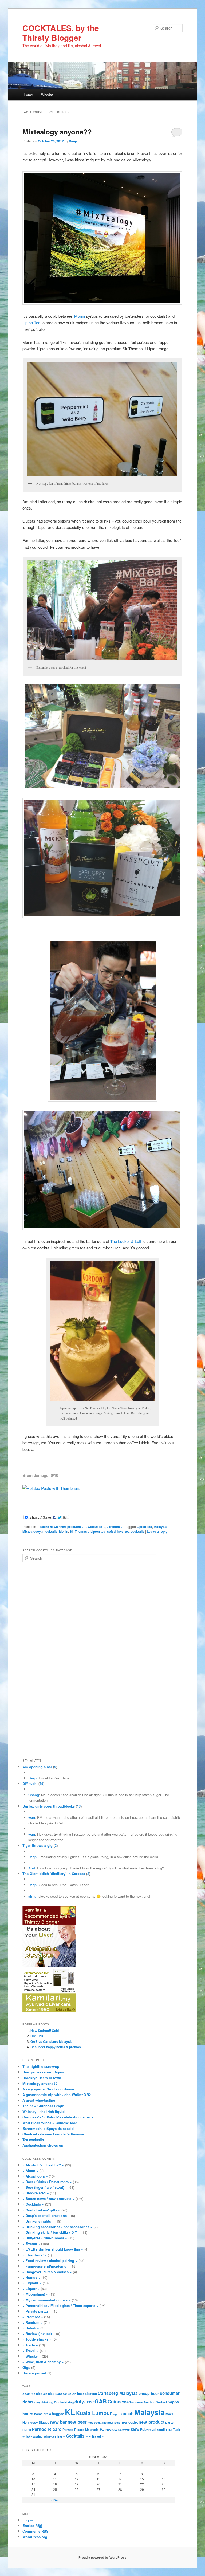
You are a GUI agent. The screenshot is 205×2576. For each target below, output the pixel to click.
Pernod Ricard (47, 2429)
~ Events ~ (115, 1527)
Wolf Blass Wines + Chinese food (50, 2123)
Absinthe (29, 2394)
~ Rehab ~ (31, 2328)
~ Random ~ (33, 2322)
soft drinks (115, 1531)
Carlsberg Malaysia (118, 2393)
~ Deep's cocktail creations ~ (46, 2216)
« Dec (55, 2500)
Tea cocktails (33, 2140)
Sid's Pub (139, 2429)
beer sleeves (87, 2394)
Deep (73, 141)
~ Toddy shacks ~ (37, 2339)
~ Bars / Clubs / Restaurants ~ (47, 2182)
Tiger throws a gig (38, 1845)
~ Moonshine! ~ (35, 2294)
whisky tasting (33, 2436)
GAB (101, 2401)
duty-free (84, 2402)
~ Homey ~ (31, 2277)
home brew (43, 2414)
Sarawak (124, 2430)
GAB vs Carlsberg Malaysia (52, 2041)
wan (32, 1817)
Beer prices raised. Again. (44, 2072)
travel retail (156, 2430)
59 (41, 1784)
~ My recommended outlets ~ (47, 2300)
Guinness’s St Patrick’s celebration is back (58, 2117)
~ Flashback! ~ (35, 2255)
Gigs (26, 2367)
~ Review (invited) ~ (39, 2334)
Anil (32, 1868)
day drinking (44, 2402)
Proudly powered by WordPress (102, 2557)
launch (127, 2414)
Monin (80, 316)
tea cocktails (135, 1531)
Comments (36, 2531)
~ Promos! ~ (33, 2317)
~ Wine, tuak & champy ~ (43, 2362)
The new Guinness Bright (43, 2106)
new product (151, 2422)
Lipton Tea (31, 322)
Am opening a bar (37, 1767)
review (111, 2429)
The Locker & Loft (126, 1241)
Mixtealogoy (32, 1531)
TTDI (169, 2430)
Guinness (118, 2402)
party (169, 2422)
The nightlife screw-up (41, 2066)
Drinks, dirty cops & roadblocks (49, 1806)
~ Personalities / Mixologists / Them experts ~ (60, 2306)
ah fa (32, 1896)
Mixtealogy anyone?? (57, 132)
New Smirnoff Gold (45, 2031)
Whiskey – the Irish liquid (44, 2111)
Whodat (47, 95)
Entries (32, 2526)
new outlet (129, 2422)
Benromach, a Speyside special (48, 2128)
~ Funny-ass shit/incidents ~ (46, 2266)
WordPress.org (35, 2537)
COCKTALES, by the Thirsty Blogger (61, 33)
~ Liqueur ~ (32, 2283)
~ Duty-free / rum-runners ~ (45, 2238)
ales (51, 2394)
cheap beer (149, 2393)
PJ (102, 2429)
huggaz (58, 2414)
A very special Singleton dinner (48, 2089)
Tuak (177, 2430)
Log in (28, 2520)
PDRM (27, 2430)
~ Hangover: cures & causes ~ (47, 2272)
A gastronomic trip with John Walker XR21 (58, 2095)
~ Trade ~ (30, 2345)
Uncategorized (34, 2373)
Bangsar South (66, 2394)
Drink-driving (64, 2402)
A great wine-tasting (39, 2100)
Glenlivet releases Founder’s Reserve (53, 2134)
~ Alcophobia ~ (35, 2176)
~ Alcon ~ (30, 2171)
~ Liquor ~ (31, 2288)
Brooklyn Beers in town (42, 2078)
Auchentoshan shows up (43, 2145)
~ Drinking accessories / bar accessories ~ (58, 2227)
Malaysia (161, 1527)
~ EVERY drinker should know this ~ (53, 2249)
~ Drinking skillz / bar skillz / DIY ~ (51, 2232)
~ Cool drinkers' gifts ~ (41, 2210)
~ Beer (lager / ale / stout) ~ (45, 2187)
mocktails (50, 1531)
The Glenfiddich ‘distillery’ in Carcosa (54, 1874)
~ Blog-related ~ (36, 2193)
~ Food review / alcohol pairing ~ (50, 2261)
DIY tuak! (30, 1784)
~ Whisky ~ (32, 2356)
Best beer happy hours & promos (56, 2047)
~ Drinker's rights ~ (38, 2221)
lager (116, 2414)
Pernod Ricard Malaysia (81, 2430)
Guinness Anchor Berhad (148, 2402)
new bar (58, 2422)
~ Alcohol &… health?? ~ (43, 2165)
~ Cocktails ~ (95, 1527)
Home (28, 95)
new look (114, 2422)
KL (70, 2412)
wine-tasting (53, 2436)
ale (45, 2394)
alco (39, 2394)
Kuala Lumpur (94, 2413)
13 (79, 1806)
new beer (77, 2422)
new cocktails (97, 2422)
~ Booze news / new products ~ (60, 1527)
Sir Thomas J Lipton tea (88, 1531)
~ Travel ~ (31, 2351)
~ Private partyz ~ (37, 2311)
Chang (34, 1795)
